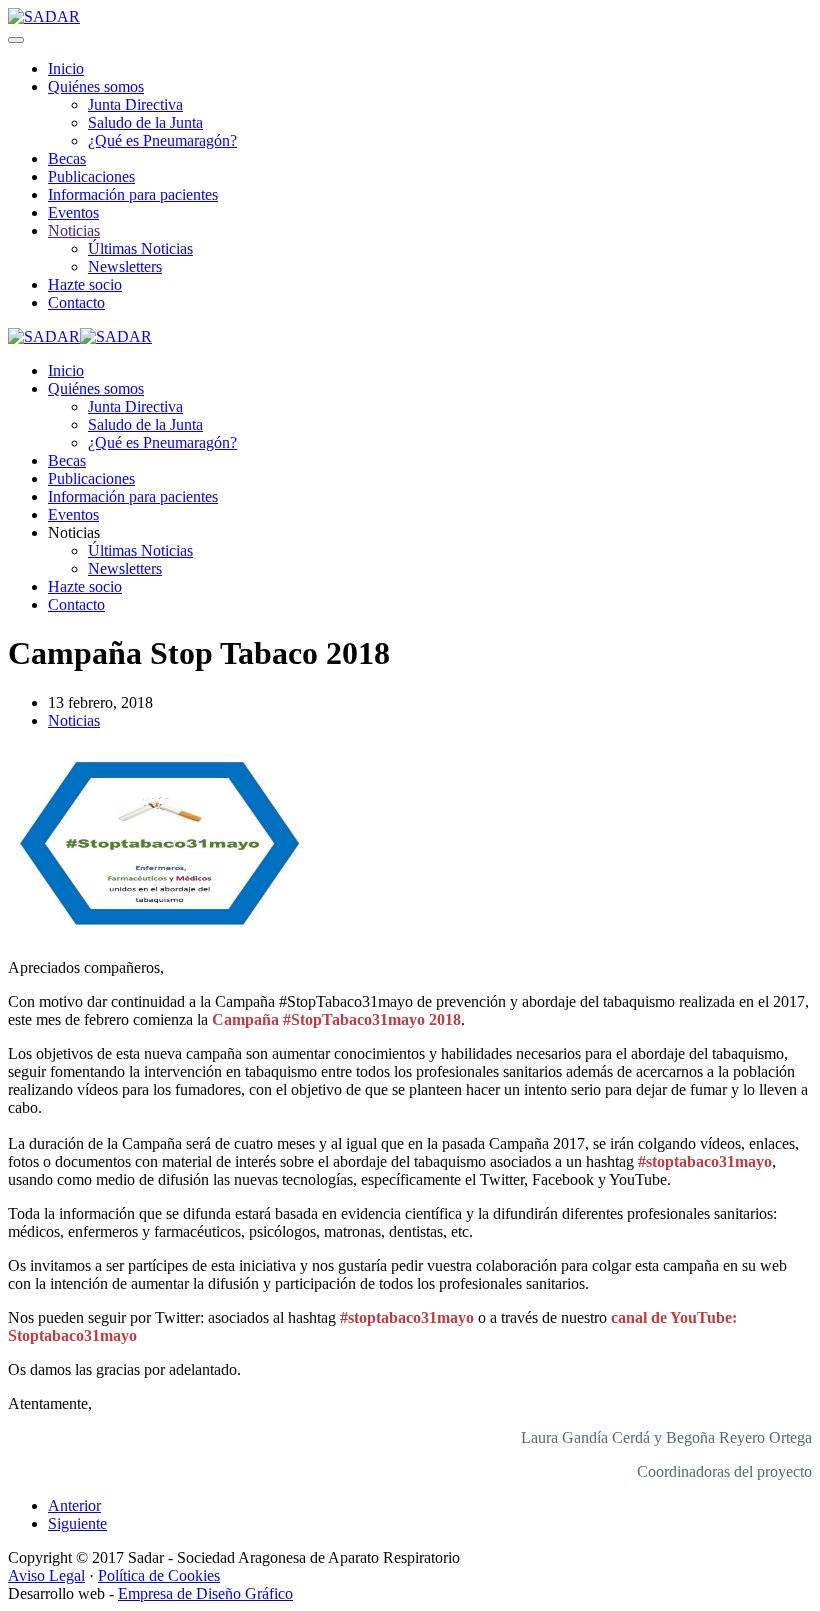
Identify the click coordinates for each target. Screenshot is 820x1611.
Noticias (74, 230)
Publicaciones (91, 176)
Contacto (76, 302)
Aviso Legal (46, 1575)
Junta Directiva (135, 104)
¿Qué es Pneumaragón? (162, 140)
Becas (67, 158)
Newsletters (125, 266)
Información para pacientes (133, 194)
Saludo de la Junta (145, 122)
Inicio (66, 68)
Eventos (73, 212)
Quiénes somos (96, 86)
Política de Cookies (159, 1575)
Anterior (74, 1505)
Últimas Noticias (140, 248)
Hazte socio (85, 284)
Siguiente (77, 1523)
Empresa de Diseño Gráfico (205, 1593)
